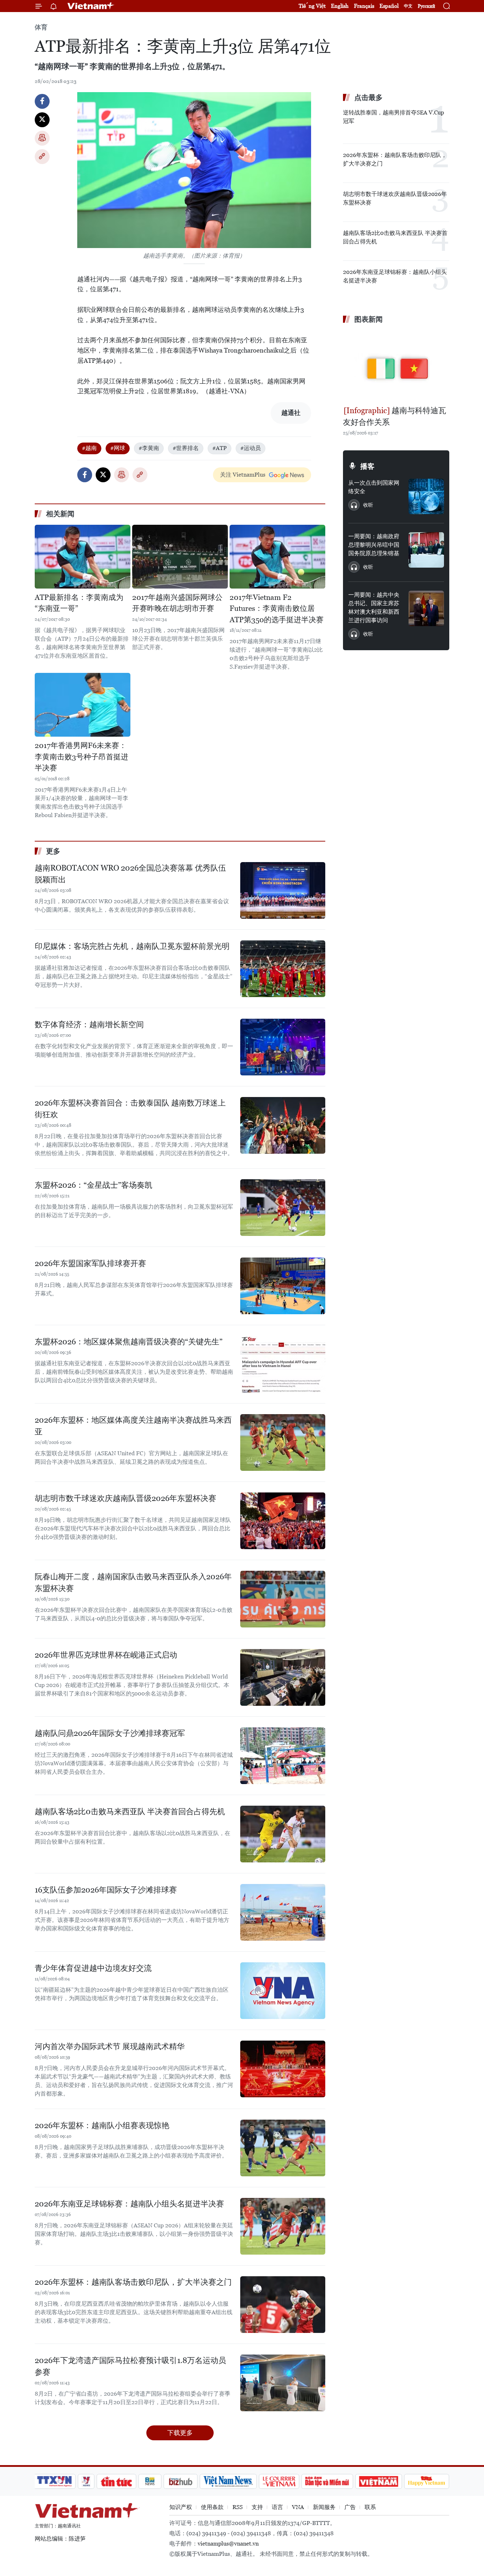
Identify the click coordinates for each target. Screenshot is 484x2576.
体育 (41, 27)
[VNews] (86, 2481)
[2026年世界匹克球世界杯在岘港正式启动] (283, 1677)
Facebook (42, 101)
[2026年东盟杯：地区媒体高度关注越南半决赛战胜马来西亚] (283, 1442)
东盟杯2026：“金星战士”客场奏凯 (94, 1185)
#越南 (89, 448)
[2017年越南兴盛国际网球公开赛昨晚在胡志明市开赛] (180, 557)
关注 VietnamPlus (243, 475)
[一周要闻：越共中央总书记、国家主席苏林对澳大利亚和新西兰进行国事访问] (426, 608)
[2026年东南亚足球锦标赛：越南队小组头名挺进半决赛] (283, 2226)
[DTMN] (327, 2481)
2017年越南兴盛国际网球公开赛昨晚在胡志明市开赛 (177, 603)
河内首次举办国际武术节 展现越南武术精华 (110, 2046)
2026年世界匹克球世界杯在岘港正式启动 (106, 1655)
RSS (238, 2507)
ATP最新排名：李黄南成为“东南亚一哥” (79, 603)
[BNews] (150, 2481)
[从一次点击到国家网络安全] (426, 496)
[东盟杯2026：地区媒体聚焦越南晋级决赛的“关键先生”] (283, 1364)
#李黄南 (149, 448)
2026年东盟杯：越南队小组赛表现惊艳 (102, 2125)
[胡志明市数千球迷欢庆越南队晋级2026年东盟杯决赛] (283, 1521)
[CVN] (279, 2481)
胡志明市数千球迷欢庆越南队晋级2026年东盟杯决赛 (125, 1498)
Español (389, 6)
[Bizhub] (180, 2481)
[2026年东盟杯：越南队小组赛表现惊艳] (283, 2148)
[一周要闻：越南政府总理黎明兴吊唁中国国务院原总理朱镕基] (426, 550)
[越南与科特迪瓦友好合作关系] (396, 366)
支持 (257, 2507)
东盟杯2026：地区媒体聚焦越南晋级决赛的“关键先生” (129, 1342)
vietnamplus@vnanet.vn (228, 2544)
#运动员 (251, 448)
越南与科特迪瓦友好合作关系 (395, 416)
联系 (370, 2507)
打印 (42, 138)
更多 (53, 851)
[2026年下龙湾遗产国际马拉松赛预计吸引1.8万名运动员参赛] (283, 2383)
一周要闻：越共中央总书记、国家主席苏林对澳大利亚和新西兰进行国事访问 (374, 608)
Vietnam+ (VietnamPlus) (91, 6)
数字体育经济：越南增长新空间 (89, 1025)
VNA (298, 2507)
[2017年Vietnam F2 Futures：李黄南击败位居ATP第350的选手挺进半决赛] (277, 557)
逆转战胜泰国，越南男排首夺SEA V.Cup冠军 (393, 117)
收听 (368, 505)
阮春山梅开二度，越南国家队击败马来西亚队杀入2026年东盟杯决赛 (133, 1582)
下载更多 (180, 2433)
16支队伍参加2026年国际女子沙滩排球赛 (106, 1890)
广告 (350, 2507)
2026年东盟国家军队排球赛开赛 (90, 1263)
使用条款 (212, 2507)
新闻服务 (324, 2507)
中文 (408, 6)
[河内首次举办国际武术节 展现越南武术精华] (283, 2069)
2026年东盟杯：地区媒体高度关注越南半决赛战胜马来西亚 (133, 1426)
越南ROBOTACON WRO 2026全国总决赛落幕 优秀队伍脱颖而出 (130, 874)
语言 (277, 2507)
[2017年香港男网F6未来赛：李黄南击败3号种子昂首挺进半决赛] (83, 705)
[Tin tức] (117, 2481)
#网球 (118, 448)
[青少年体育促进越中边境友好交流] (283, 1991)
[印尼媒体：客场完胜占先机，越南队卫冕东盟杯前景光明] (283, 969)
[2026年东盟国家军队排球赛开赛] (283, 1286)
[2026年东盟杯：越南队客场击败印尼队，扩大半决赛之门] (283, 2305)
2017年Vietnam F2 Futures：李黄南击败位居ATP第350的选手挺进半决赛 (277, 609)
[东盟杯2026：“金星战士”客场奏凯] (283, 1208)
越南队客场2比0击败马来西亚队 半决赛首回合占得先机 (130, 1812)
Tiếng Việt (312, 6)
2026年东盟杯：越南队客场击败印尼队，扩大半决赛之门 (133, 2282)
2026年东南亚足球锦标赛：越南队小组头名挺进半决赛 (129, 2204)
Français (364, 6)
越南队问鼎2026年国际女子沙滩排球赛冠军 (110, 1733)
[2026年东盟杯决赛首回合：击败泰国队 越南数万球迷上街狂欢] (283, 1125)
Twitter (42, 120)
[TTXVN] (55, 2481)
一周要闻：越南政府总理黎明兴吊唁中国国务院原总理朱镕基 (374, 545)
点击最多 (368, 97)
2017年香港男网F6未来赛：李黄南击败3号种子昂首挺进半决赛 (81, 757)
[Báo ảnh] (378, 2481)
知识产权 (181, 2507)
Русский (426, 6)
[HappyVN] (427, 2481)
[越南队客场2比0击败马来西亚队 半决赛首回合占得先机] (283, 1834)
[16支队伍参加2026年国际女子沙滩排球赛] (283, 1912)
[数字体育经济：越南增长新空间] (283, 1047)
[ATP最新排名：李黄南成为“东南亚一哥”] (83, 557)
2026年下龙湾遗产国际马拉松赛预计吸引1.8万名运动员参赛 (130, 2366)
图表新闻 (368, 319)
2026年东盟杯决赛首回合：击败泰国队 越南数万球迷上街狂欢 (130, 1109)
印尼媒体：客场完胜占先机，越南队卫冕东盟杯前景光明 (132, 946)
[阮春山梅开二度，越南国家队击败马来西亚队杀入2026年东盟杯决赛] (283, 1599)
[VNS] (228, 2481)
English (340, 6)
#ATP (220, 448)
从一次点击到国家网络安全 (374, 487)
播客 (367, 466)
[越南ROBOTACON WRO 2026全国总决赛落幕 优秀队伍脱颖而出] (283, 890)
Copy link (42, 157)
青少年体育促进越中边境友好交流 (93, 1968)
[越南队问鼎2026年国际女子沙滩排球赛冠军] (283, 1756)
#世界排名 (186, 448)
